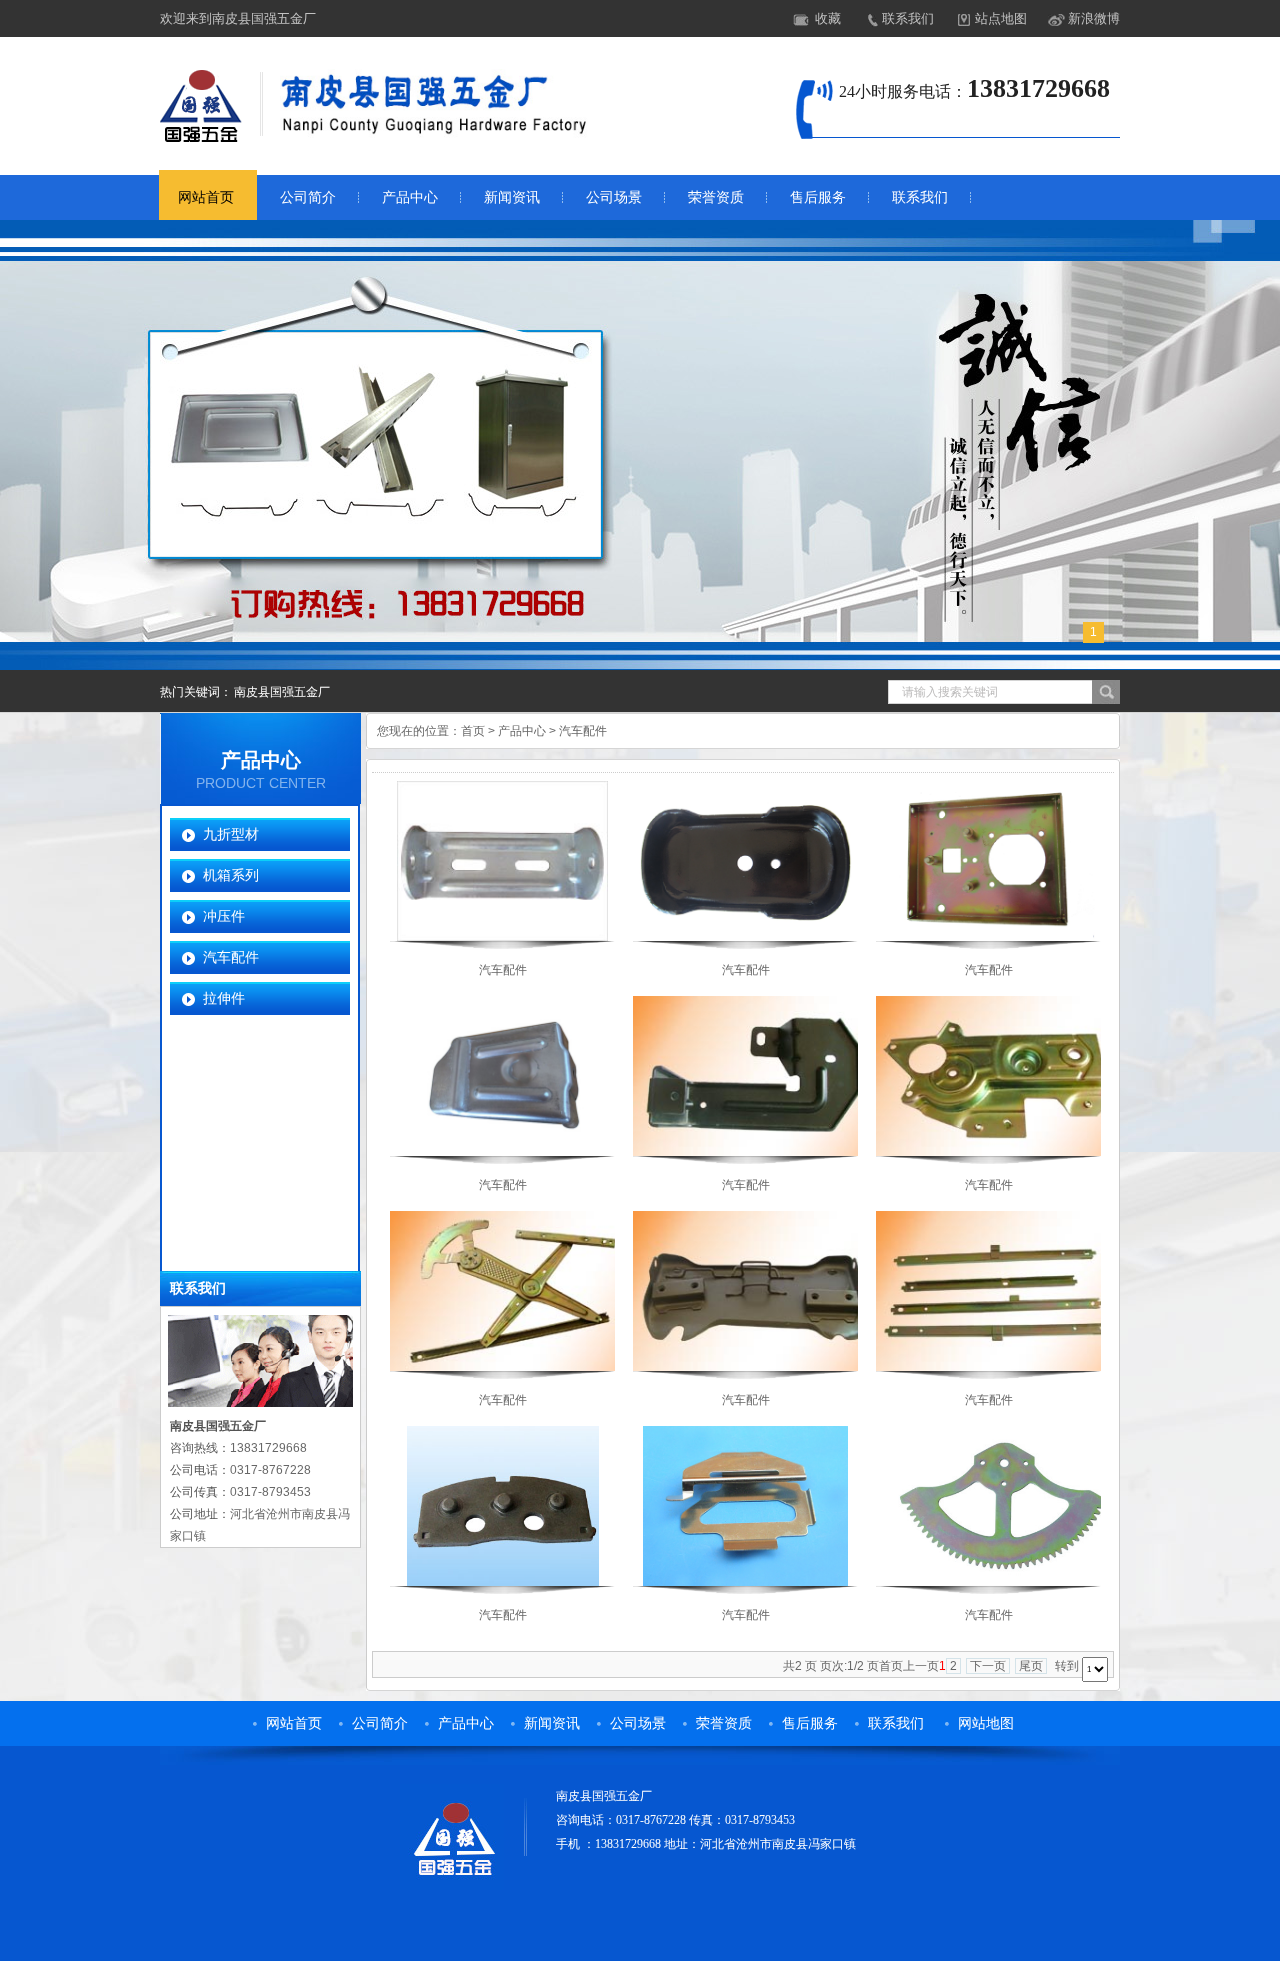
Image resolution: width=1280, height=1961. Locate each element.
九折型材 (231, 834)
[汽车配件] (503, 937)
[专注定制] (640, 445)
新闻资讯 (512, 197)
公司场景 (614, 197)
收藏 (828, 18)
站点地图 (1001, 18)
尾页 (1031, 1666)
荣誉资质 (716, 197)
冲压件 (224, 916)
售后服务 (818, 197)
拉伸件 (224, 998)
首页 (473, 731)
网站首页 (206, 197)
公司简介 (308, 197)
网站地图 (986, 1723)
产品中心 (410, 197)
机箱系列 (231, 875)
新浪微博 (1094, 18)
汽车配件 (231, 957)
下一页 (988, 1666)
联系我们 (908, 18)
